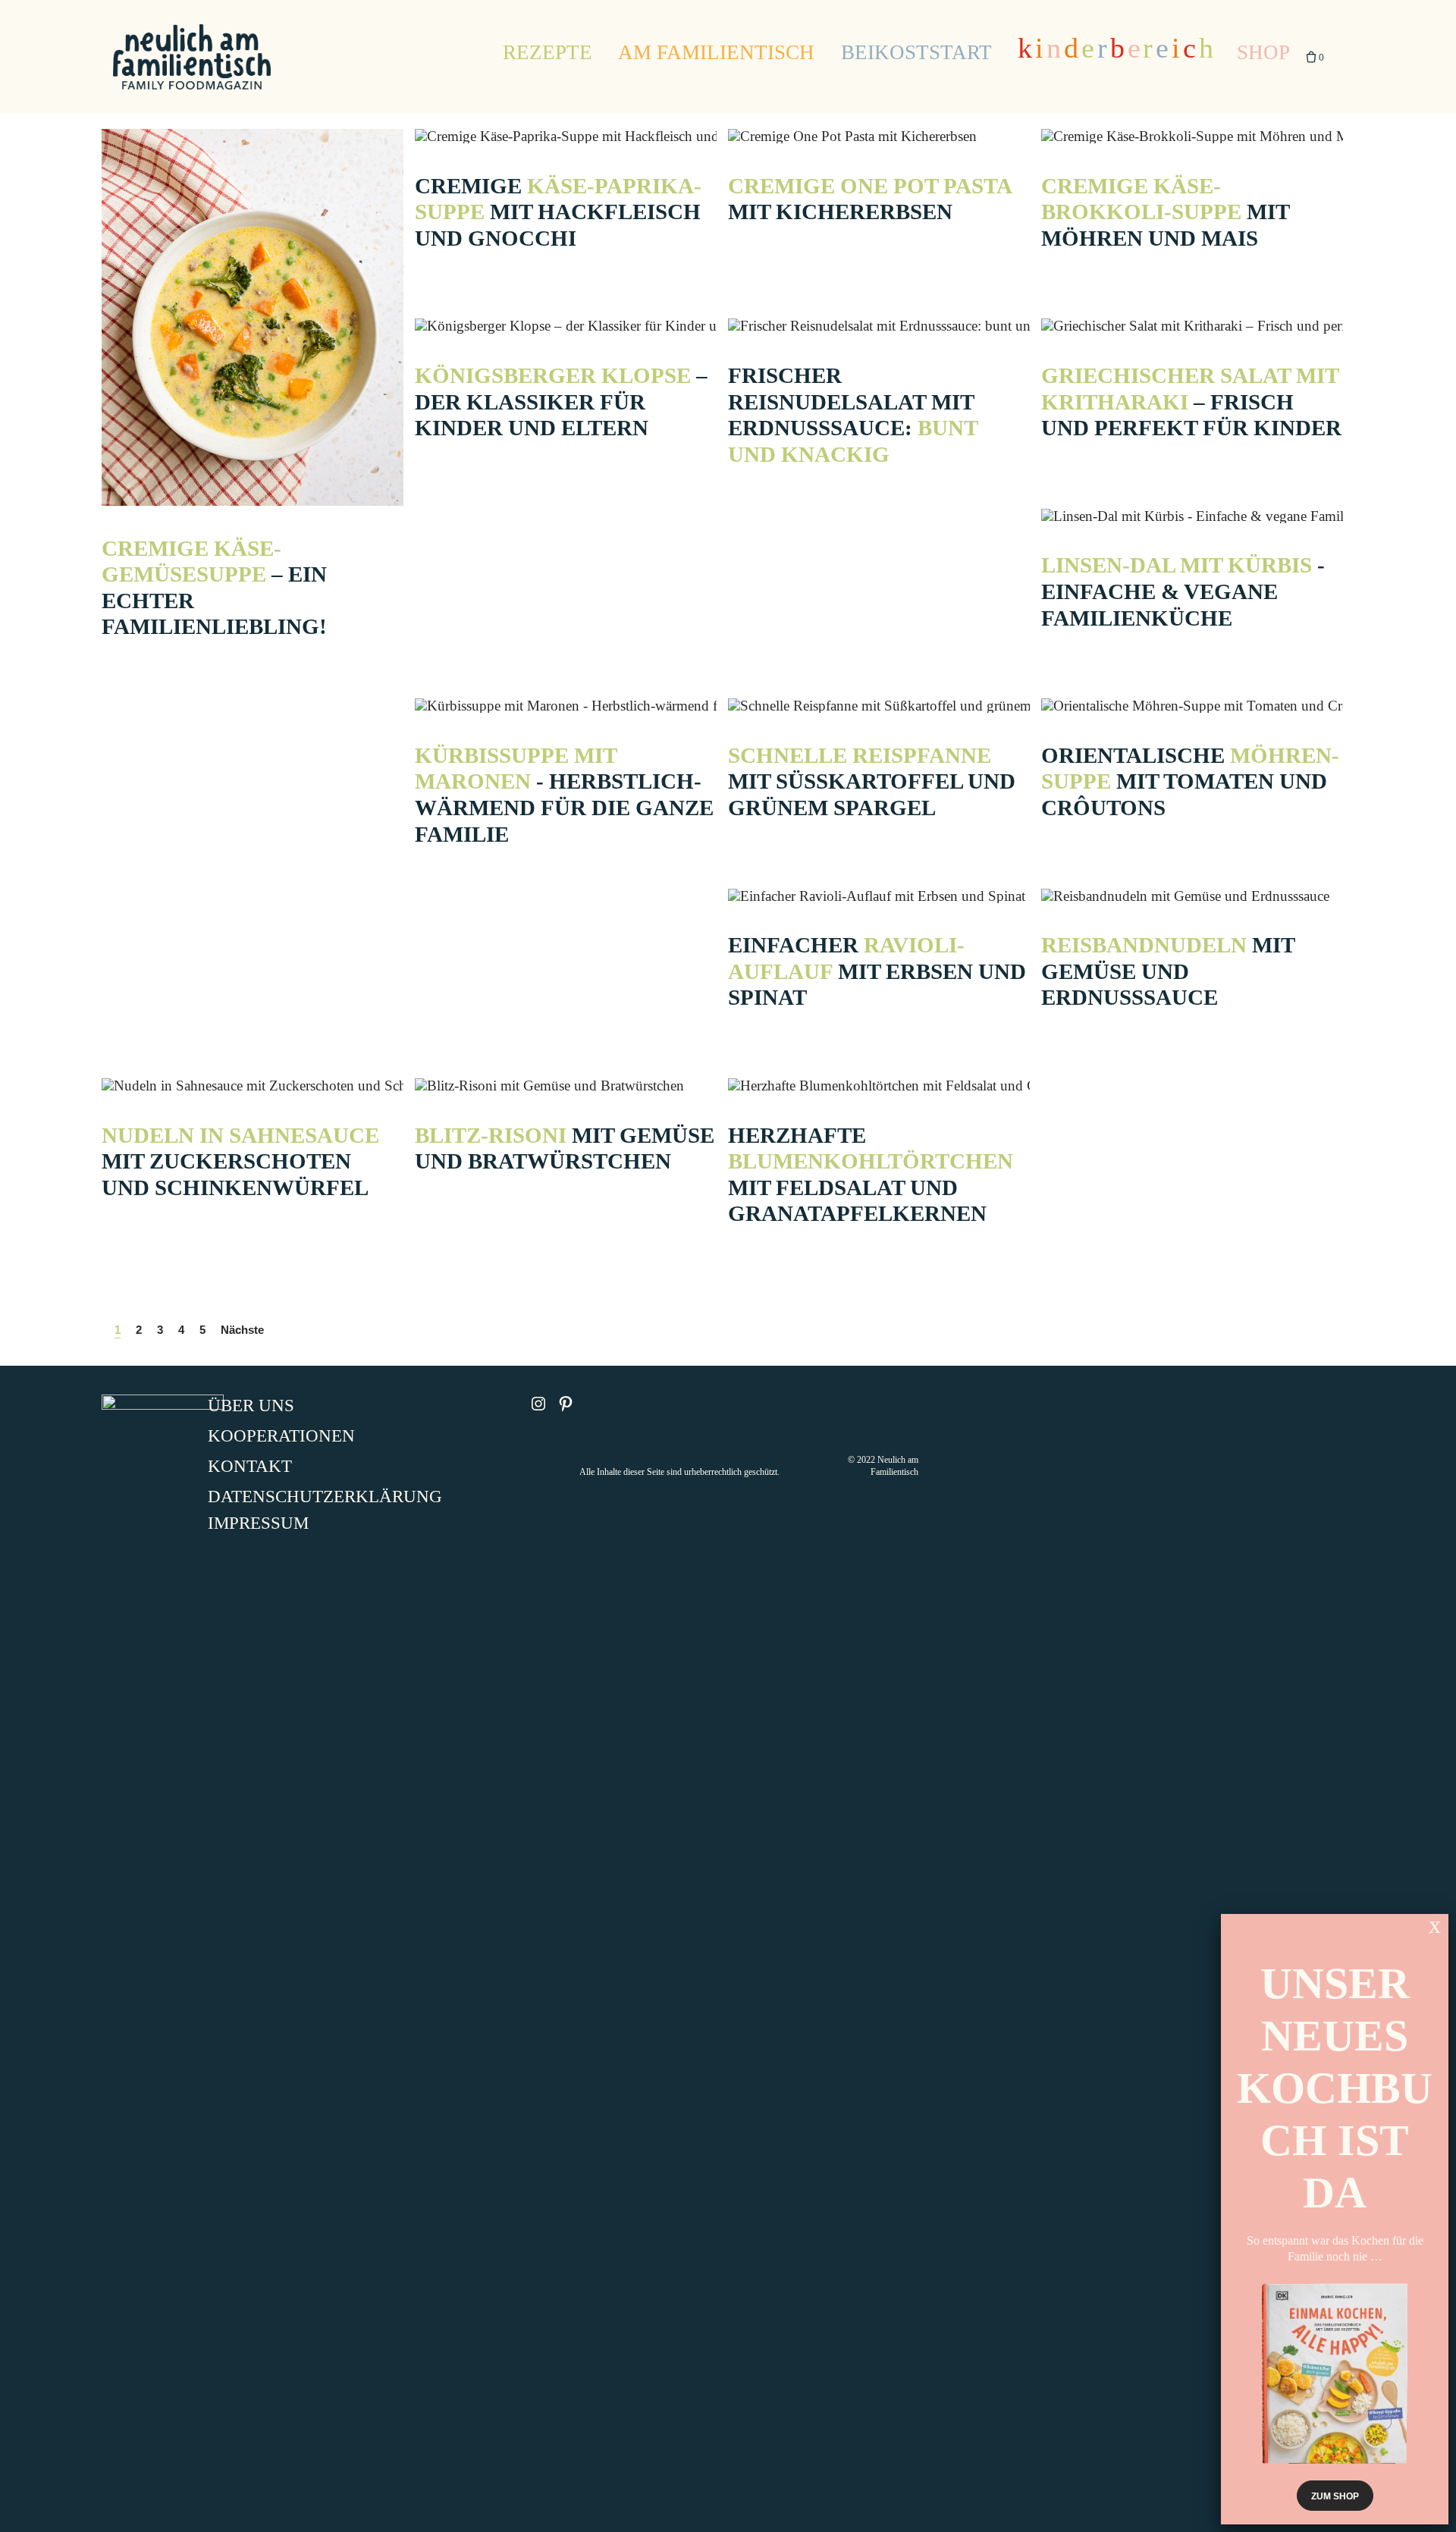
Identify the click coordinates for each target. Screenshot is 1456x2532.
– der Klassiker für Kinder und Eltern (561, 402)
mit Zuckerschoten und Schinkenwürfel (240, 1161)
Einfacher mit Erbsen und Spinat (877, 971)
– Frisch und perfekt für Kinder (1191, 402)
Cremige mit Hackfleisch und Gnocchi (558, 212)
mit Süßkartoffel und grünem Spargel (872, 781)
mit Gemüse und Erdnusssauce (1168, 971)
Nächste (242, 1330)
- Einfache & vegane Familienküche (1183, 591)
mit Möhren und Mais (1165, 212)
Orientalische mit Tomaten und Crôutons (1190, 781)
